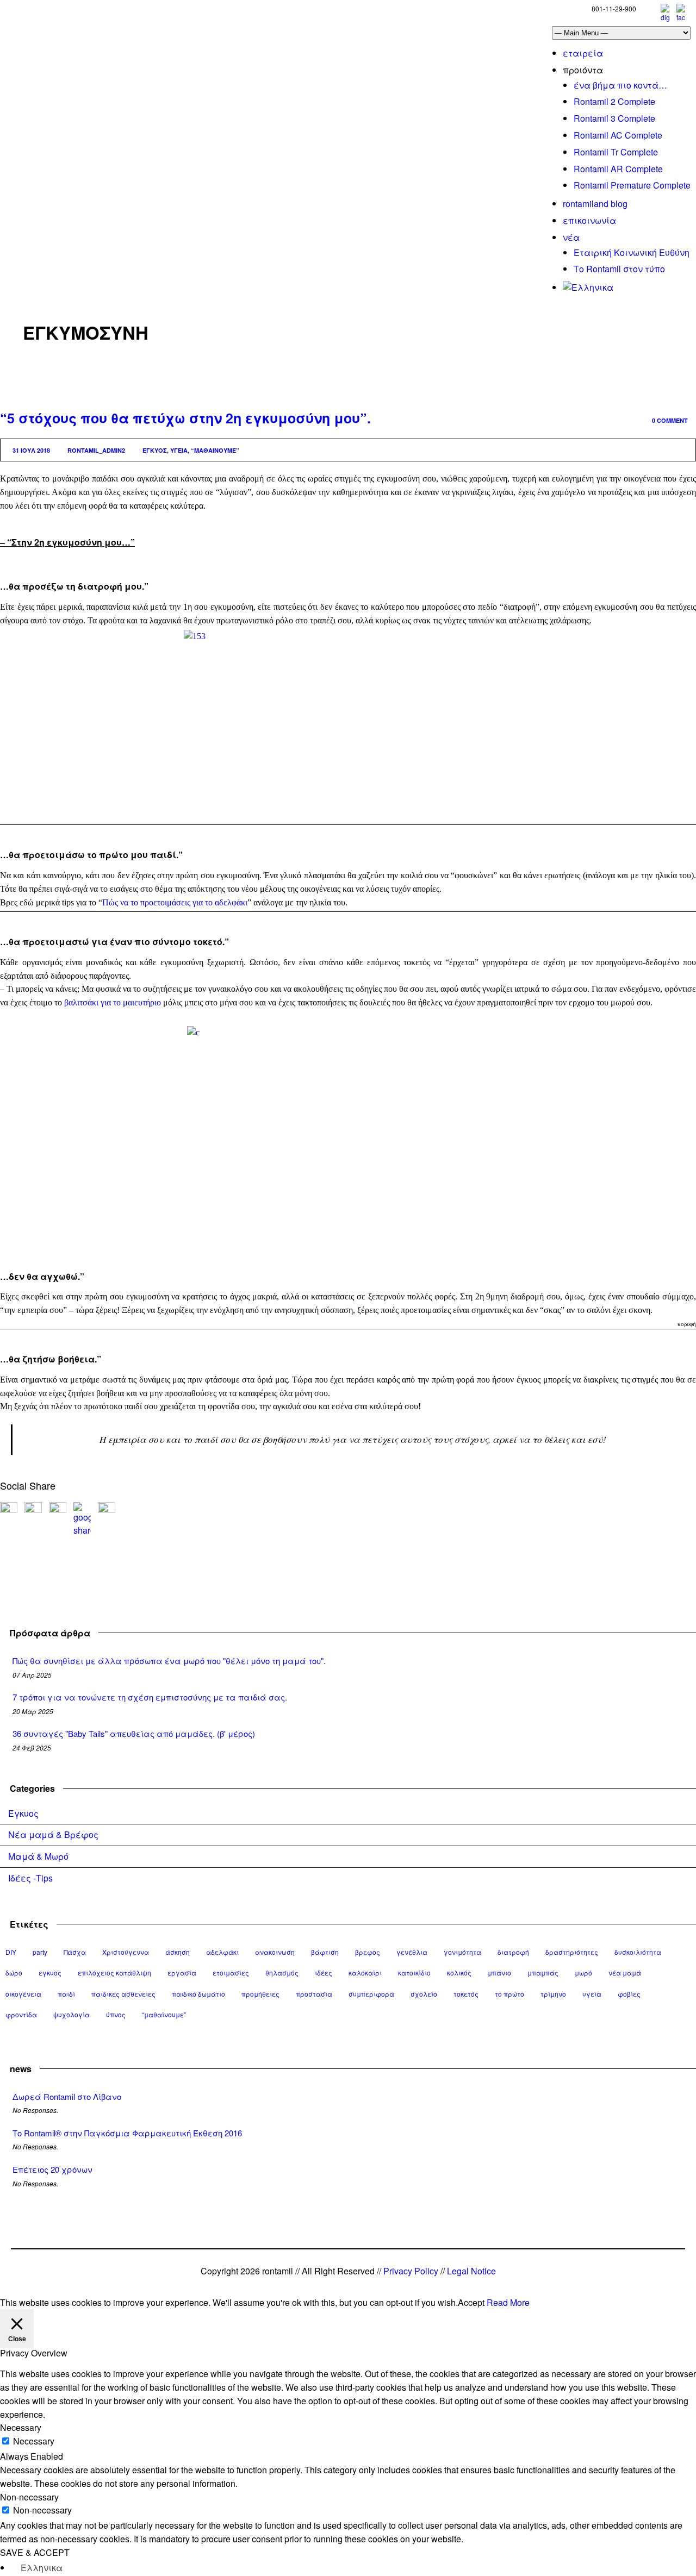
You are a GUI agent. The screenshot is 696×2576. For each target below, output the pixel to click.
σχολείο (424, 1994)
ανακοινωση (275, 1952)
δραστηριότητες (572, 1952)
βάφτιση (325, 1952)
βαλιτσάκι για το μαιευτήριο (113, 1002)
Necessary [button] (21, 2427)
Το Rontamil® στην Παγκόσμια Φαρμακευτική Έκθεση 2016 (127, 2133)
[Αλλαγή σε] (588, 287)
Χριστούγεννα (126, 1952)
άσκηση (178, 1952)
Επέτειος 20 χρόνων (52, 2169)
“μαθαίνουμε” (215, 450)
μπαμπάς (543, 1972)
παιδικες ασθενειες (123, 1994)
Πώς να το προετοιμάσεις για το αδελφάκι (175, 902)
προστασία (314, 1994)
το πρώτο (509, 1994)
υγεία (179, 450)
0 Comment (670, 420)
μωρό (583, 1972)
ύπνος (116, 2014)
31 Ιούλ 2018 (31, 450)
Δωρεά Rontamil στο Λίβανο (67, 2096)
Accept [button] (471, 2302)
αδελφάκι (222, 1952)
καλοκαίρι (365, 1972)
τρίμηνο (553, 1994)
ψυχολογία (72, 2014)
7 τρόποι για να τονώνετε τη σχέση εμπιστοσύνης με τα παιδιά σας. (150, 1697)
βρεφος (368, 1952)
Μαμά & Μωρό (38, 1856)
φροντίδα (21, 2014)
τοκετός (466, 1994)
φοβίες (629, 1994)
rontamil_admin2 (96, 450)
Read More (508, 2302)
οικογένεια (23, 1994)
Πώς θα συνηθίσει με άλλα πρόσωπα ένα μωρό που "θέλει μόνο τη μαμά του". (169, 1661)
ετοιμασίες (231, 1972)
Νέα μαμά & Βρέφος (53, 1834)
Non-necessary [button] (29, 2497)
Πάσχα (75, 1952)
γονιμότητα (462, 1952)
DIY (11, 1952)
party (40, 1952)
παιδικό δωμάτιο (198, 1994)
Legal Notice (471, 2271)
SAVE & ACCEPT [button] (35, 2552)
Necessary (34, 2441)
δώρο (14, 1972)
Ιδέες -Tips (30, 1878)
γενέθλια (412, 1952)
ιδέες (324, 1972)
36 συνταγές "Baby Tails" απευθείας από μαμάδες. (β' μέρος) (134, 1733)
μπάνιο (499, 1972)
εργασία (182, 1972)
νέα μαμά (625, 1972)
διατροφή (513, 1952)
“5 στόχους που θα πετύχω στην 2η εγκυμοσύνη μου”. (185, 418)
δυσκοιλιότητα (638, 1952)
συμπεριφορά (371, 1994)
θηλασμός (282, 1972)
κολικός (459, 1972)
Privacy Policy (411, 2271)
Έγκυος (23, 1813)
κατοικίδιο (414, 1972)
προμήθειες (260, 1994)
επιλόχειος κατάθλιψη (114, 1972)
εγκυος (155, 450)
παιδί (66, 1994)
